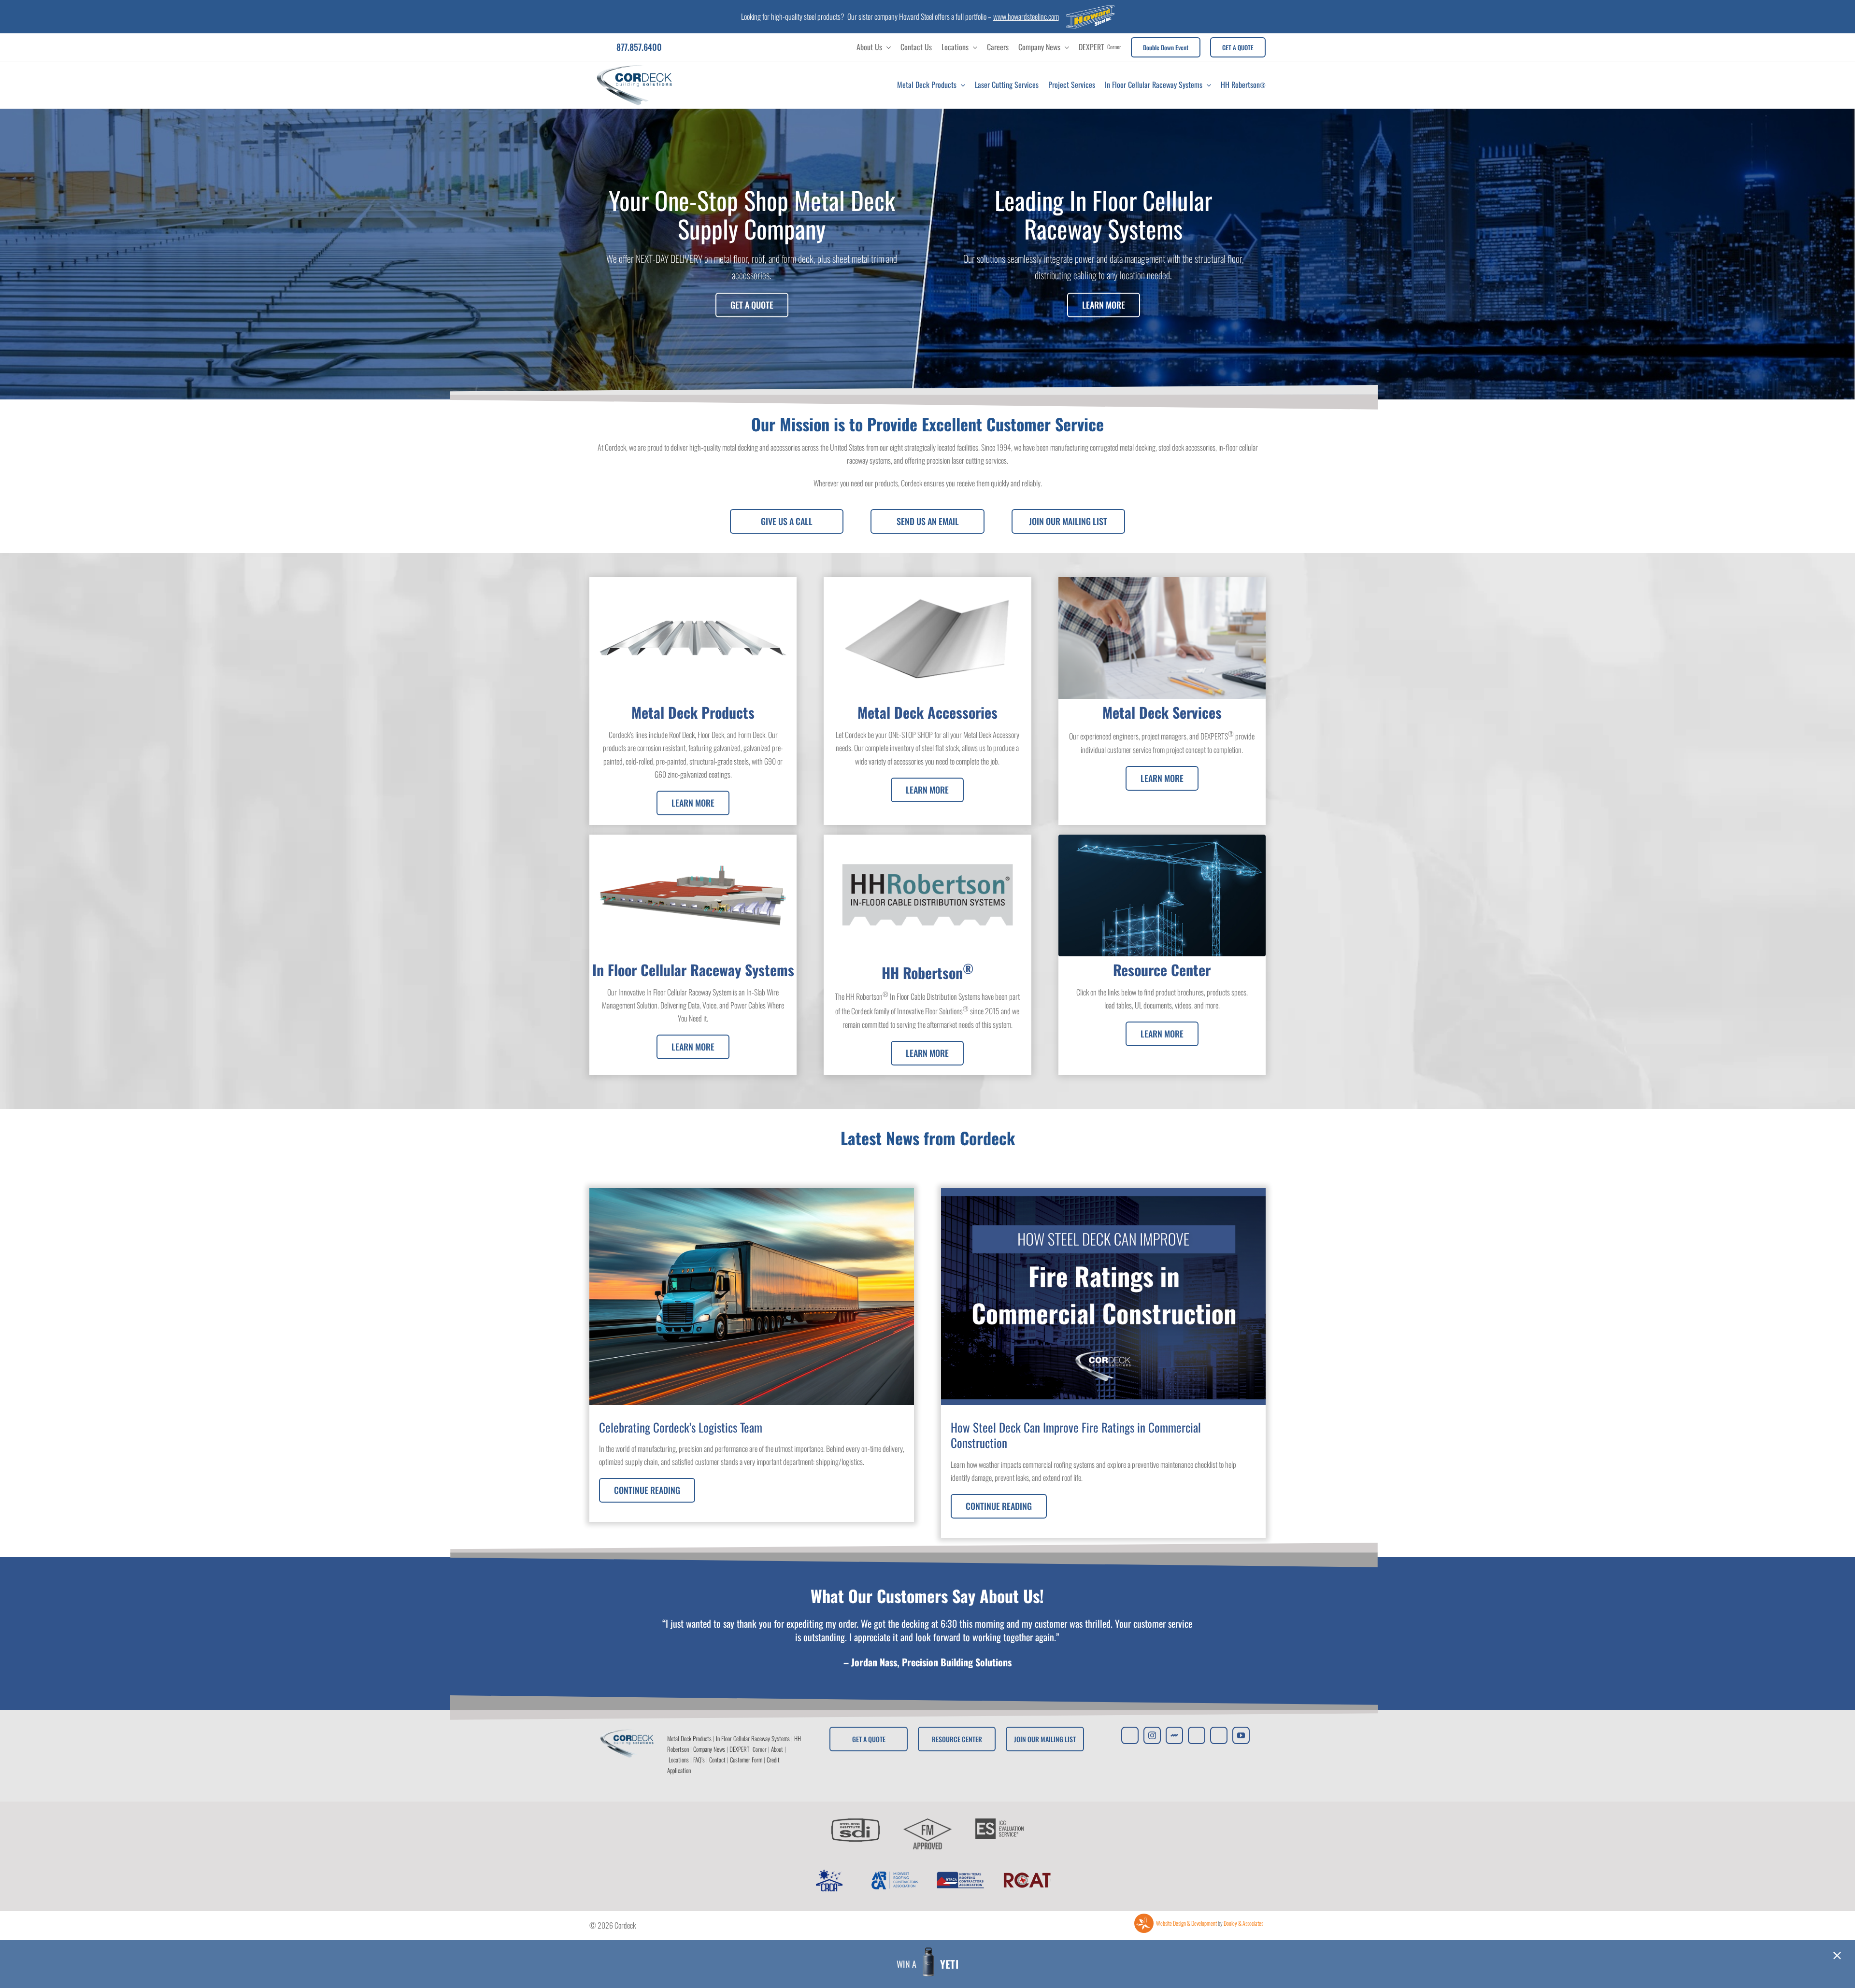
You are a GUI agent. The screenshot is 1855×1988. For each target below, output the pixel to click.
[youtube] (1241, 1735)
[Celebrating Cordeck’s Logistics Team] (752, 1355)
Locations (679, 1760)
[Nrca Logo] (960, 1873)
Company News (709, 1749)
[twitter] (1130, 1735)
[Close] (1837, 1956)
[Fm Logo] (927, 1822)
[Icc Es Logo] (999, 1822)
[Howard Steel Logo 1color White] (1090, 9)
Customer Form (746, 1760)
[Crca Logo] (828, 1873)
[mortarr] (1174, 1735)
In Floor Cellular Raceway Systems (753, 1738)
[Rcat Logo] (1027, 1873)
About (777, 1749)
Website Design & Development (1186, 1923)
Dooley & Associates (1243, 1923)
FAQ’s (699, 1760)
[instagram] (1152, 1735)
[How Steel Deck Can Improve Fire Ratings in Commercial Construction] (1103, 1363)
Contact (717, 1760)
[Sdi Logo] (856, 1822)
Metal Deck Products (689, 1738)
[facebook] (1197, 1735)
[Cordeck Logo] (635, 65)
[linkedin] (1219, 1735)
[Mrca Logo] (895, 1873)
